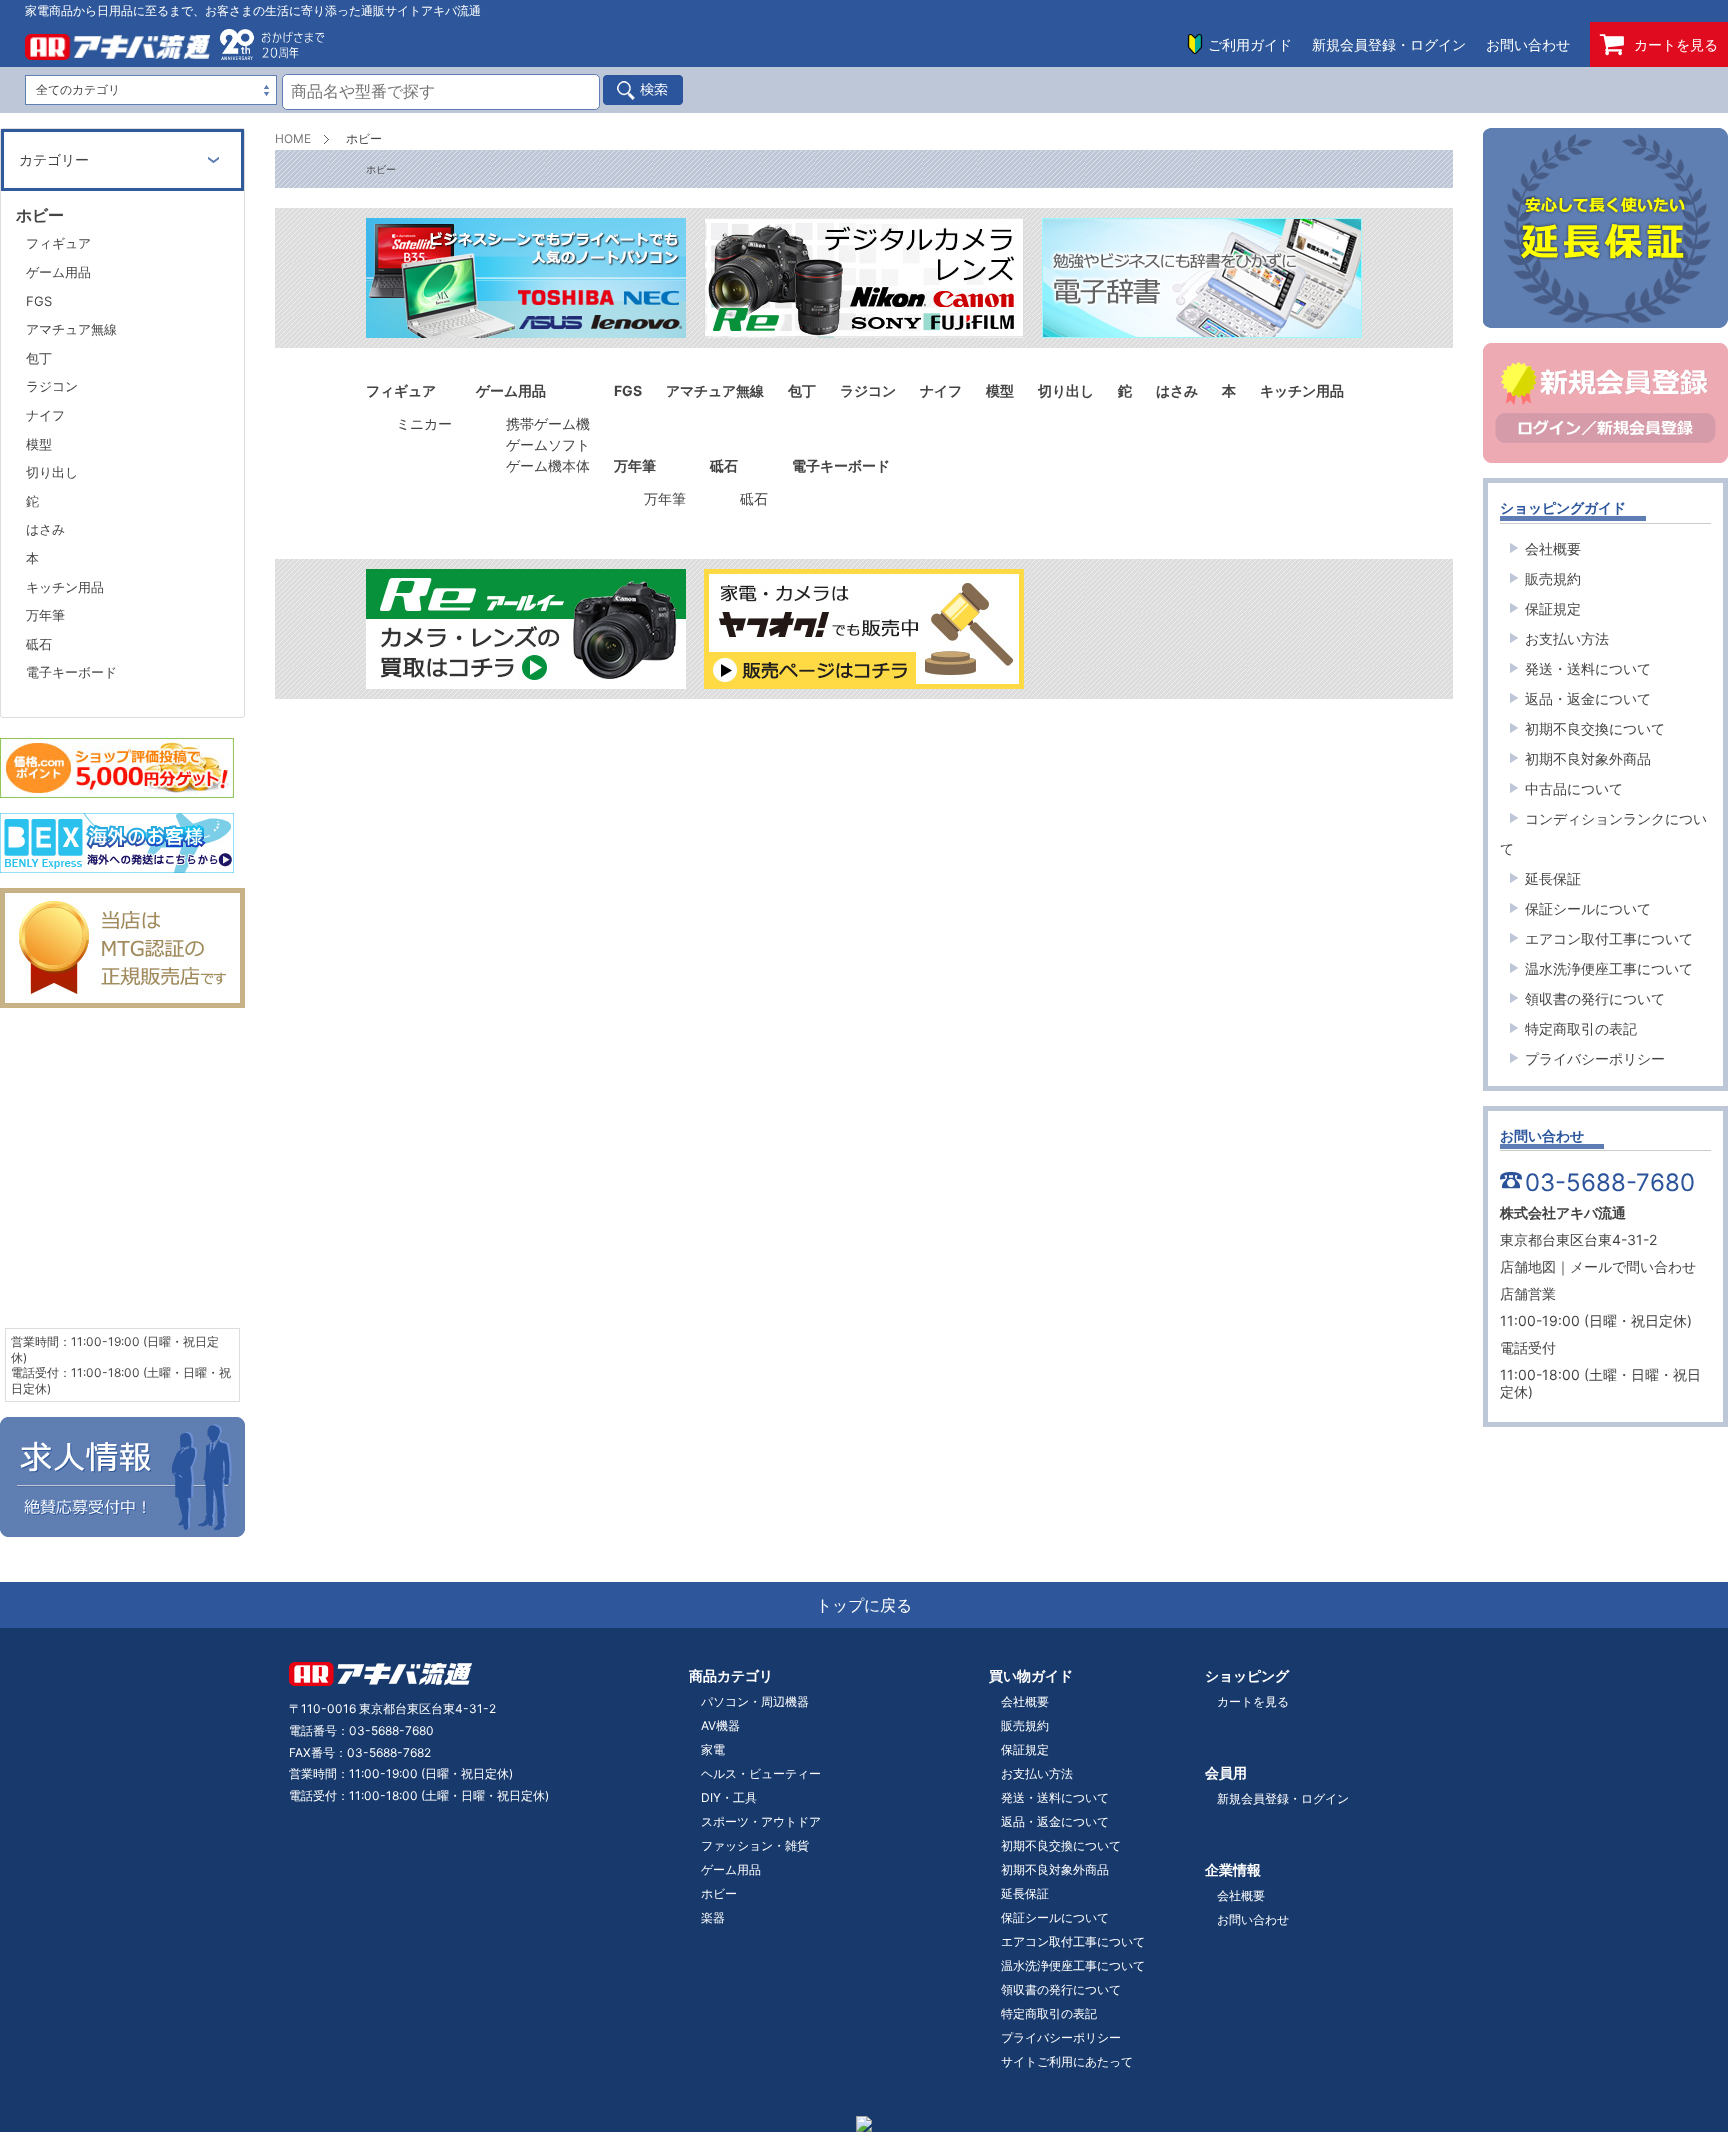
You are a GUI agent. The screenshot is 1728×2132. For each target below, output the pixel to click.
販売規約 (1553, 578)
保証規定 (1553, 608)
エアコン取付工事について (1609, 938)
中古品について (1574, 788)
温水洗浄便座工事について (1609, 968)
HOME (293, 138)
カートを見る (1676, 44)
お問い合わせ (1528, 44)
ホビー (719, 1893)
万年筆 (665, 498)
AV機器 (720, 1725)
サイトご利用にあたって (1067, 2061)
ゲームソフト (548, 444)
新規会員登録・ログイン (1389, 44)
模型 (39, 444)
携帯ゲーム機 (548, 423)
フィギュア (58, 243)
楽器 (713, 1917)
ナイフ (45, 415)
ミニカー (424, 423)
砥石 (754, 498)
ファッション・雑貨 (755, 1845)
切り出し (52, 472)
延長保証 (1553, 878)
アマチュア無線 (71, 329)
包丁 (39, 358)
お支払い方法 (1567, 638)
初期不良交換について (1595, 728)
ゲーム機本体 (548, 465)
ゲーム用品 (58, 272)
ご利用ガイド (1250, 44)
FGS (39, 301)
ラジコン (52, 386)
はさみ (45, 529)
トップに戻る (864, 1605)
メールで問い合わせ (1633, 1266)
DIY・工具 (729, 1797)
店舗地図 (1528, 1266)
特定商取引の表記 (1581, 1028)
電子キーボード (71, 672)
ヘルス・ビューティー (761, 1773)
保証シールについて (1588, 908)
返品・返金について (1588, 698)
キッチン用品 (65, 587)
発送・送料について (1588, 668)
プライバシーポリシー (1595, 1058)
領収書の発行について (1595, 998)
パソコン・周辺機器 (755, 1701)
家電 (713, 1749)
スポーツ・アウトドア (761, 1821)
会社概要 (1553, 548)
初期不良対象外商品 (1588, 758)
